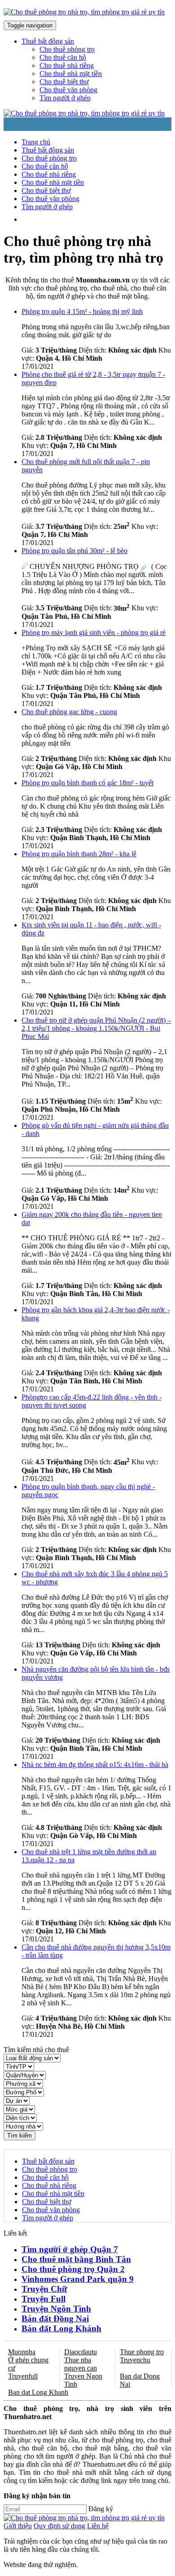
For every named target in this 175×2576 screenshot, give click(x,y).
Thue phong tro (142, 2352)
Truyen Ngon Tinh (83, 2380)
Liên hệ (98, 2526)
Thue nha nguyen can (81, 2364)
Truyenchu (135, 2360)
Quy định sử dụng (59, 2526)
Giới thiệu (18, 2526)
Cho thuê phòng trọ (67, 49)
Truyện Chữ (44, 2289)
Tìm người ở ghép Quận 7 (70, 2249)
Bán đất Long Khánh (61, 2328)
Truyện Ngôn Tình (56, 2309)
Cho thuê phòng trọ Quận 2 (73, 2269)
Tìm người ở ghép (65, 98)
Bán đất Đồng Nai (55, 2319)
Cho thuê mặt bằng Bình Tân (76, 2259)
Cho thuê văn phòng (68, 90)
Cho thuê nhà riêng (67, 65)
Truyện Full (44, 2299)
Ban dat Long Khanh (38, 2392)
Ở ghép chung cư (28, 2364)
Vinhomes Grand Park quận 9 (78, 2279)
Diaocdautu (81, 2352)
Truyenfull (23, 2376)
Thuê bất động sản (48, 150)
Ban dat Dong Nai (140, 2380)
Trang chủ (36, 142)
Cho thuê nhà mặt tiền (71, 74)
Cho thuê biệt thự (64, 82)
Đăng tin (79, 219)
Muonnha (22, 2352)
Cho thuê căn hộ (63, 57)
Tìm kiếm (20, 2135)
